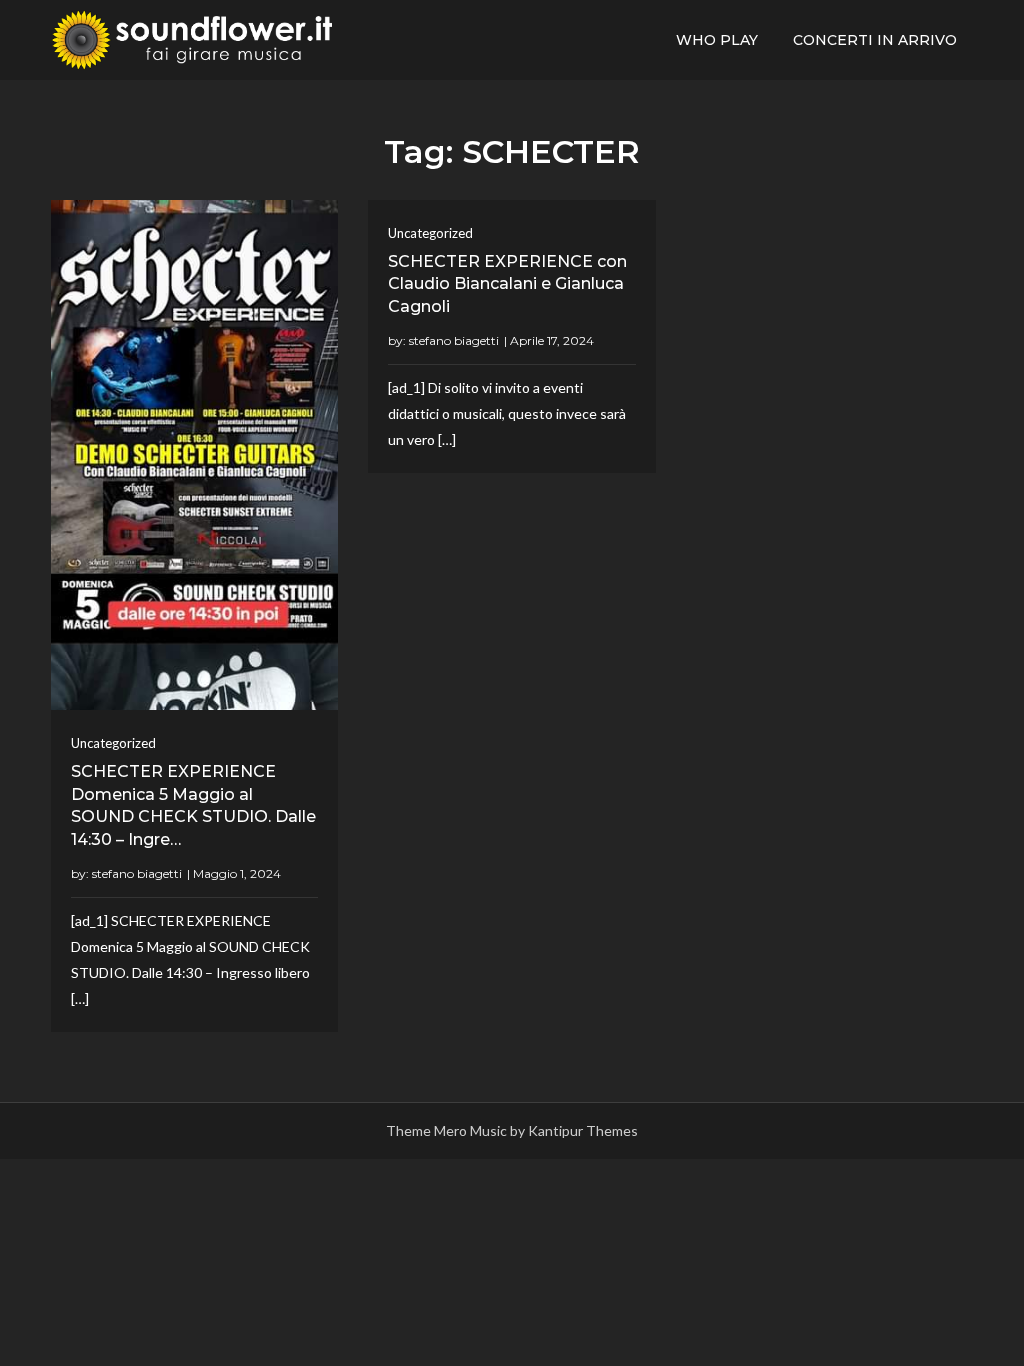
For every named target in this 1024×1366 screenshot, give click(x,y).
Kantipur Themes (583, 1130)
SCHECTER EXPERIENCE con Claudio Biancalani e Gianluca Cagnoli (507, 284)
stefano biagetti (137, 873)
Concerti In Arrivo (875, 40)
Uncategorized (113, 743)
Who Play (717, 40)
